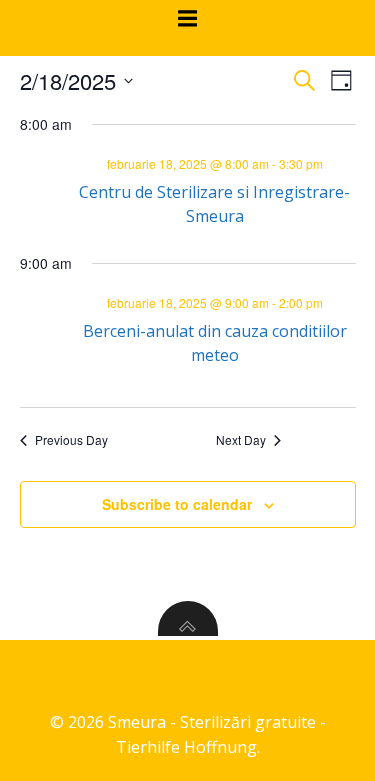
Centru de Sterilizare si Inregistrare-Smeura (214, 204)
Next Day (241, 440)
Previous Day (71, 440)
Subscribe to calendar (177, 504)
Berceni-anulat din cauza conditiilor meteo (215, 343)
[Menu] (188, 19)
